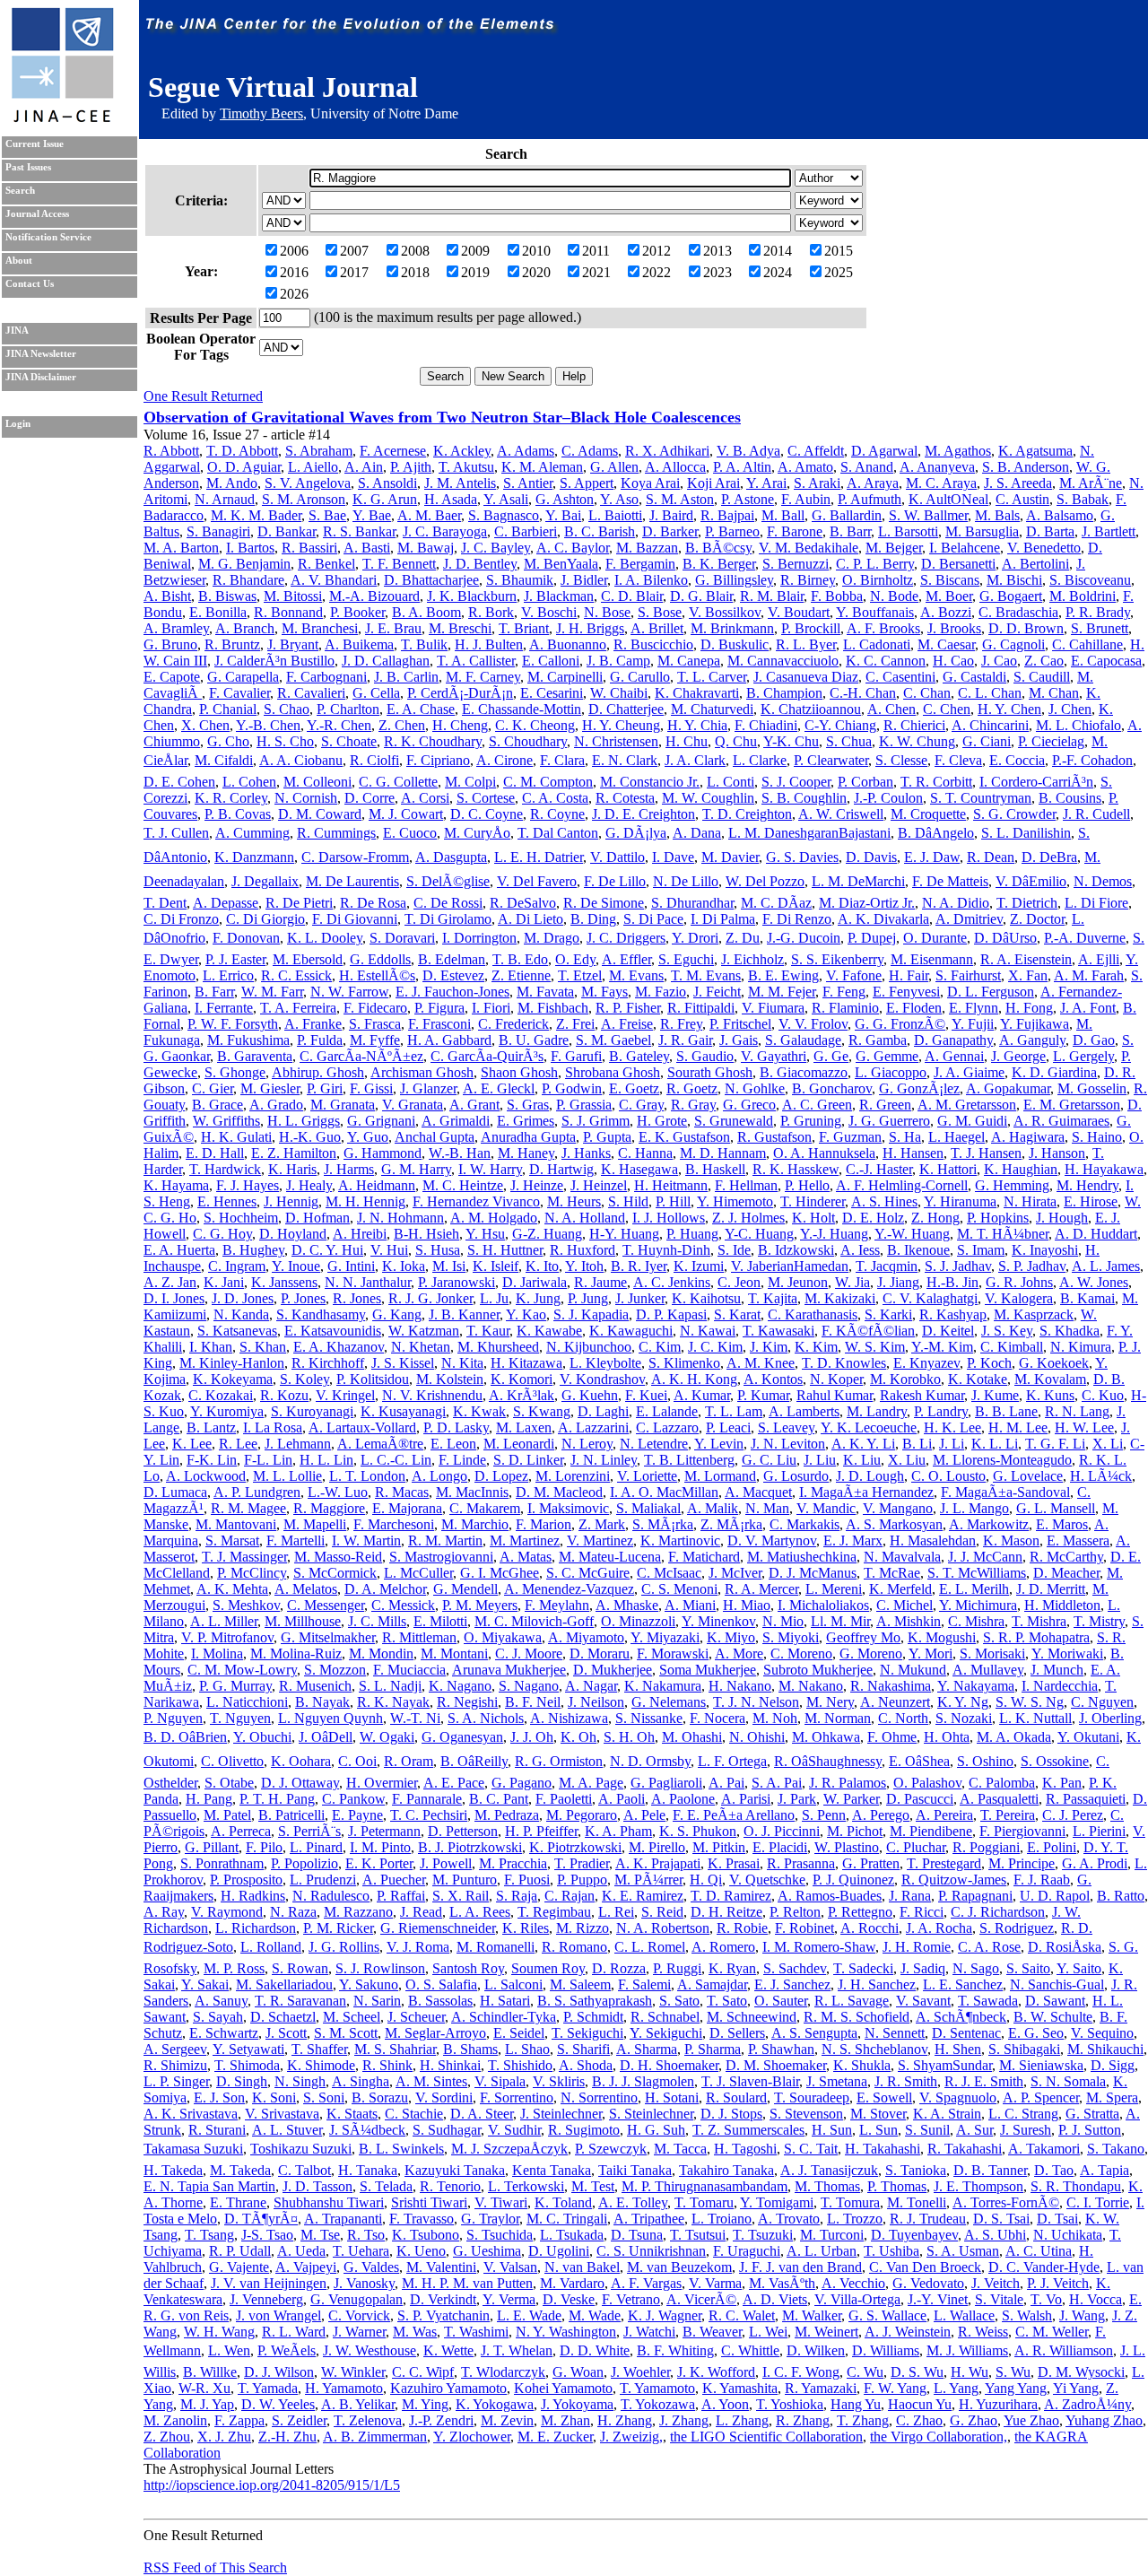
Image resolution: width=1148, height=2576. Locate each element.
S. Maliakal (648, 1508)
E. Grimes (526, 1121)
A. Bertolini (1035, 564)
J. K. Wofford (716, 2372)
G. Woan (578, 2372)
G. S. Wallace (887, 2315)
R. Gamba (878, 1040)
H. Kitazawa (526, 1363)
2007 (354, 251)
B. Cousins (1070, 798)
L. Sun (878, 2130)
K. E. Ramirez (643, 1896)
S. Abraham (319, 451)
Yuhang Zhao (1104, 2420)
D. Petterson (463, 1831)
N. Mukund (913, 1670)
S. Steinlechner (651, 2114)
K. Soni (274, 2097)
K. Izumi (699, 1266)
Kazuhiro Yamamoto (448, 2388)
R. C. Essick (296, 975)
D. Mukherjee (613, 1670)
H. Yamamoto (344, 2388)
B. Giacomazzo (804, 1072)
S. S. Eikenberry (837, 959)
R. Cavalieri (311, 693)
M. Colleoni (317, 782)
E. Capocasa (1106, 661)
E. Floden (914, 1008)
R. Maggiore (329, 1508)
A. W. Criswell (841, 814)
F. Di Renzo (797, 919)
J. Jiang (898, 1282)
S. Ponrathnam (222, 1863)
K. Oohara (301, 1761)
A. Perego (881, 1815)
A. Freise (627, 1024)
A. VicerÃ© (701, 2299)
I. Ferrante (224, 1008)
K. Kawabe (549, 1331)
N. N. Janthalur (368, 1282)
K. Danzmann (254, 857)
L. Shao (527, 2049)
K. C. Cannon (886, 661)
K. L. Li (995, 1444)
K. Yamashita (740, 2388)
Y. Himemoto (735, 1201)
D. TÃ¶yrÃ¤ (261, 2219)
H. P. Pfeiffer (541, 1831)
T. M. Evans (706, 975)
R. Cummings (336, 833)
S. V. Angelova (308, 483)
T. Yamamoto (657, 2388)
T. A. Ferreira (298, 1008)
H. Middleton (1062, 1605)
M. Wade (595, 2315)
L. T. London (367, 1476)
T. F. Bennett (399, 564)
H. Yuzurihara (998, 2404)
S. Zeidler (299, 2420)
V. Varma (715, 2283)
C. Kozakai (221, 1395)
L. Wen (229, 2350)
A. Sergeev (175, 2049)
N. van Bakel (582, 2267)
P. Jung (588, 1298)
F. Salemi (644, 1984)
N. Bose (607, 612)
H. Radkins (253, 1896)
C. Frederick (513, 1024)
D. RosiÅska (1065, 1947)
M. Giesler (270, 1088)
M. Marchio (475, 1524)
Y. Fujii (973, 1024)
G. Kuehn (590, 1395)
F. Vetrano (631, 2299)
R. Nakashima (891, 1686)
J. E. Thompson (978, 2186)
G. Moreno (871, 1654)
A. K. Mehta (232, 1589)
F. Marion (544, 1524)
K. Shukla (862, 2065)
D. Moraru (600, 1654)
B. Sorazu (380, 2097)
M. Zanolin (175, 2420)
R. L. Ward (294, 2332)
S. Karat (737, 1314)
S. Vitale (999, 2299)
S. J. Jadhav (958, 1266)
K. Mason (1011, 1540)
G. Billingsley (734, 580)
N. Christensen (616, 741)
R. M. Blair (772, 596)
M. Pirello (657, 1847)
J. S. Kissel (403, 1363)
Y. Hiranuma (960, 1201)
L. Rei (616, 1912)
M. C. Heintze (463, 1185)
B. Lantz (211, 1427)
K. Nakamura (663, 1686)
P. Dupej (872, 938)
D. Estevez (453, 975)
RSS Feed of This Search (215, 2567)
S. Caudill (1042, 677)
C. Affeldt (816, 451)
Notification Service (48, 237)
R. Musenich (315, 1686)
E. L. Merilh (974, 1589)
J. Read (421, 1912)
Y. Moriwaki (1067, 1654)
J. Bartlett (1109, 531)
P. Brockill (811, 628)
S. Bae (327, 515)
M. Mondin (381, 1654)
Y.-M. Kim (942, 1347)
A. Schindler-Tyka (504, 2017)
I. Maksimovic (568, 1508)
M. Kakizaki (840, 1298)
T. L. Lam (734, 1411)
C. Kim (660, 1347)
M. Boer (949, 596)
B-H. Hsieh (426, 1234)
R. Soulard (736, 2097)
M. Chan (1054, 693)
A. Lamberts (804, 1411)
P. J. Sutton (1090, 2130)
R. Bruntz (232, 644)
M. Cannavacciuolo (783, 661)
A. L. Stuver (287, 2130)
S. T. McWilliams (977, 1573)
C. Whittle (750, 2350)
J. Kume (995, 1395)
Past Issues (28, 167)
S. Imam (981, 1250)
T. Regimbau (554, 1912)
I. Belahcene (965, 548)
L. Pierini (1099, 1831)
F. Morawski (673, 1654)
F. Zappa (239, 2420)
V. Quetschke (767, 1880)
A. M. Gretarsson (967, 1105)
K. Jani (224, 1282)
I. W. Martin (366, 1540)
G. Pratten (871, 1863)
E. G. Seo (1036, 2033)
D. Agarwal (884, 451)
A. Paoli (622, 1799)
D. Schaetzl (283, 2017)
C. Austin (1022, 499)
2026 (294, 294)
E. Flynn (974, 1008)
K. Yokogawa (495, 2404)
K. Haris (292, 1169)
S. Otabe (229, 1783)
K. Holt (813, 1218)
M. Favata (545, 992)
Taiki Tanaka (635, 2170)
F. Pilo (264, 1847)
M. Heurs (574, 1201)
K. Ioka (404, 1266)
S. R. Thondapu (1076, 2186)
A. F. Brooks (883, 628)
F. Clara (562, 760)
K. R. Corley (231, 798)
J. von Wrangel (278, 2315)
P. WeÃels (287, 2350)
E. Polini (1052, 1847)
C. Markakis (804, 1524)
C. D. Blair (632, 596)
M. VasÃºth (782, 2283)
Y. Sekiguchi (666, 2033)
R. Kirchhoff (328, 1363)
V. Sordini (444, 2097)
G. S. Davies (802, 857)
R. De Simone (604, 903)
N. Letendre (654, 1444)
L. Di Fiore (1096, 903)
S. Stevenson (806, 2114)
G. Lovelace (1028, 1476)
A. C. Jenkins (672, 1282)
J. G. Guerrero (889, 1121)
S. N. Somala (1068, 2081)
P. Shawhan (781, 2049)
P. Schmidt (593, 2017)
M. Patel (227, 1815)
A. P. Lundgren (257, 1492)
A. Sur (974, 2130)
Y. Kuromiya (227, 1411)
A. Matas (526, 1557)
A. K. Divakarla (883, 919)
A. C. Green (817, 1105)
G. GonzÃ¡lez (919, 1088)
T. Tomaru (704, 2202)
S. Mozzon (335, 1670)
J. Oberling (1110, 1718)
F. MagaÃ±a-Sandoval (1005, 1492)
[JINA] (62, 119)
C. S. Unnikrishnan (651, 2251)
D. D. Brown (1026, 628)
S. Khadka (1070, 1331)
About (19, 261)
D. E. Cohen (179, 782)
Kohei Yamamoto (563, 2388)
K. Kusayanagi (403, 1411)
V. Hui (389, 1250)
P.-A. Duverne (1085, 938)
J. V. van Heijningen (269, 2283)
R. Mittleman (419, 1637)
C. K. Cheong (535, 725)
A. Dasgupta (451, 857)
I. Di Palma (723, 919)
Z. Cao (1044, 661)
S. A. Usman (963, 2251)
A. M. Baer (429, 515)
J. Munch (1057, 1670)
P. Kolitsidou (373, 1379)
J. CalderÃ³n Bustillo (274, 661)
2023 (717, 272)
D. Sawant (1055, 2001)
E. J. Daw (932, 857)
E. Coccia (1017, 760)
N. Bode (894, 596)
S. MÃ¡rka (663, 1524)
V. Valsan (510, 2267)
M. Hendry (1087, 1185)
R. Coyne (557, 814)
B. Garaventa (255, 1056)
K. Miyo (731, 1637)
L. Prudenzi (323, 1880)
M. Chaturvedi (712, 709)
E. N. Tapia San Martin (209, 2186)
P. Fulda (320, 1040)
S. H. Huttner (505, 1250)
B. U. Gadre (534, 1040)
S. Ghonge (235, 1072)
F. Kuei (646, 1395)
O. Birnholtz (878, 580)
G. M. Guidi (972, 1121)
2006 (294, 251)
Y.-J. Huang (834, 1234)
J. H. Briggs (590, 628)
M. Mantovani (236, 1524)
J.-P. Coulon (888, 798)
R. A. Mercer (761, 1589)
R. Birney (808, 580)
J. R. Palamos (848, 1783)
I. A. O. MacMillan (664, 1492)
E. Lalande (667, 1411)
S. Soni (324, 2097)
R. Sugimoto (584, 2130)
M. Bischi (1014, 580)
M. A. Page (591, 1783)
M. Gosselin (1092, 1088)
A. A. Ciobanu (301, 760)
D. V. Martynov (772, 1540)
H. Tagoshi (745, 2149)
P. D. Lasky (456, 1427)
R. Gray (693, 1105)
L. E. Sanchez (963, 1984)
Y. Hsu (485, 1234)
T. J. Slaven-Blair (750, 2081)
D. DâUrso (1005, 938)
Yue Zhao (1031, 2420)
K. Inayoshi (1045, 1250)
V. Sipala (500, 2081)
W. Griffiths (226, 1121)
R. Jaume (600, 1282)
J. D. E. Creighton (644, 814)
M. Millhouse (303, 1621)
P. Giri (325, 1088)
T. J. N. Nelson (756, 1702)
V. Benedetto (1044, 548)
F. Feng (844, 992)
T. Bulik (424, 644)
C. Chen (947, 709)
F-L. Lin (268, 1460)
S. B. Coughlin (804, 798)
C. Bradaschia (1018, 612)
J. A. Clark (695, 760)
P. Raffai (401, 1896)
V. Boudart (799, 612)
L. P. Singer (176, 2081)
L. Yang (956, 2388)
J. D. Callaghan (386, 661)
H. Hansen (913, 1153)
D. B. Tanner (990, 2170)
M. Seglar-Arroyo (435, 2033)
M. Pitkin (719, 1847)
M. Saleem (580, 1984)
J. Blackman (559, 596)
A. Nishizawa (569, 1718)
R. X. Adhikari (667, 451)
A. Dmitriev (969, 919)
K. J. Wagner (665, 2315)
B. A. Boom (426, 612)
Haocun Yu (920, 2404)
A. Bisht (167, 596)
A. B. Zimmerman (375, 2437)
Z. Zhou (167, 2437)
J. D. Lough (870, 1476)
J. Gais (739, 1040)
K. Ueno (421, 2251)
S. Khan (263, 1347)
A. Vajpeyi (306, 2267)
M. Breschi (460, 628)
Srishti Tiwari (429, 2202)
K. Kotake (978, 1379)
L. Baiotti (615, 515)
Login (18, 424)
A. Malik (713, 1508)
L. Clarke (760, 760)
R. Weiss (983, 2332)
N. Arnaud (225, 499)
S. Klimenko (684, 1363)
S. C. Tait (811, 2149)
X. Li (1108, 1444)
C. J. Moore (529, 1654)
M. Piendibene (931, 1831)
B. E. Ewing (783, 975)
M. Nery (830, 1702)
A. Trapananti (343, 2219)
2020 (536, 272)
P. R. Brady (1098, 612)
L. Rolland (271, 1947)
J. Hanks (586, 1153)
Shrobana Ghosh (613, 1072)
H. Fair (909, 975)
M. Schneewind (752, 2017)
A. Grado (276, 1105)
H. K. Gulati (236, 1137)
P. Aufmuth (870, 499)
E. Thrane (238, 2202)
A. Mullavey (988, 1670)
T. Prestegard (944, 1863)
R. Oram (409, 1761)
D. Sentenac (966, 2033)
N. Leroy (587, 1444)
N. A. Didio (956, 903)
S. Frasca (375, 1024)
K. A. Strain (947, 2114)
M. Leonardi (519, 1444)
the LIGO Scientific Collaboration (766, 2437)
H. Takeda (173, 2170)
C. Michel (904, 1605)
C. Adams (590, 451)
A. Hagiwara (1028, 1137)
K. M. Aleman (542, 467)
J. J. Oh (532, 1737)
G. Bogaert (1011, 596)
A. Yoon (725, 2404)
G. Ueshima (487, 2251)
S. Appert (587, 483)
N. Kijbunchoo (589, 1347)
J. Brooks (954, 628)
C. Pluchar (916, 1847)
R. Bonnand (288, 612)
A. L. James (1106, 1266)
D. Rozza (619, 1968)
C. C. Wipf (423, 2372)
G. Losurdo (796, 1476)
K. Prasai (734, 1863)
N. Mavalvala (902, 1557)
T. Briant (524, 628)
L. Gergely (1083, 1056)
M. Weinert (826, 2332)
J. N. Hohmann (400, 1218)
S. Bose (660, 612)
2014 (778, 251)
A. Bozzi (946, 612)
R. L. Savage (852, 2001)
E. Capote (172, 677)
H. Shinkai (450, 2065)
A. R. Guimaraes (1061, 1121)
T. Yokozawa (658, 2404)
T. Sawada (988, 2001)
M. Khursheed (498, 1347)
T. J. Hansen (986, 1153)
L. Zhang (742, 2420)
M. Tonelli (917, 2202)
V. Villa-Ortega (857, 2299)
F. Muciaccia (409, 1670)
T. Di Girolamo (448, 919)
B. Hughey (253, 1250)
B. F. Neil (533, 1702)
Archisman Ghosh (422, 1072)
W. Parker (851, 1799)
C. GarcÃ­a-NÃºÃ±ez (361, 1056)
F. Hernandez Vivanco (476, 1201)
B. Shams (470, 2049)
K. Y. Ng (963, 1702)
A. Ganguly (1032, 1040)
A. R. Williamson (1064, 2350)
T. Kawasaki (778, 1331)
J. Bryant (293, 644)
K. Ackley (462, 451)
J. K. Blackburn (472, 596)
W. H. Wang (219, 2332)
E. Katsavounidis (333, 1331)
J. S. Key (1007, 1331)
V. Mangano (898, 1508)
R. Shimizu (175, 2065)
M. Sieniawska (1041, 2065)
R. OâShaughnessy (828, 1761)
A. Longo (439, 1476)
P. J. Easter (235, 959)
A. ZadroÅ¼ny (1087, 2404)
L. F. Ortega (732, 1761)
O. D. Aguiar (244, 467)
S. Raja (517, 1896)
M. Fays (604, 992)
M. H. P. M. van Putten (467, 2283)
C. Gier (213, 1088)
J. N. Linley (604, 1460)
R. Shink (387, 2065)
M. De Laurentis (352, 881)
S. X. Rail (461, 1896)
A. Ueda (301, 2251)
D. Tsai (1057, 2219)
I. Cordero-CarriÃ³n (1036, 782)
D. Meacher (1066, 1573)
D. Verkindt (443, 2299)
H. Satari (505, 2001)
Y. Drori (695, 938)
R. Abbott (171, 451)
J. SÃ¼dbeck (367, 2130)
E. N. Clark (625, 760)
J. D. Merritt (1051, 1589)
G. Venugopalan (357, 2299)
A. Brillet (657, 628)
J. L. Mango (974, 1508)
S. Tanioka (916, 2170)
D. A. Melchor (385, 1589)
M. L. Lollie (287, 1476)
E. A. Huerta (179, 1250)
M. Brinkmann (732, 628)
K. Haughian (1021, 1169)
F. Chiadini (766, 725)
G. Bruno (170, 644)
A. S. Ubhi (995, 2235)
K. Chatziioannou (811, 709)
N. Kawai (708, 1331)
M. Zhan (565, 2420)
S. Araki (817, 483)
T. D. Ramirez (731, 1896)
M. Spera (1112, 2097)
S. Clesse (901, 760)
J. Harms (349, 1169)
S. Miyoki (791, 1637)
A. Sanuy (221, 2001)
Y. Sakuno (369, 1984)
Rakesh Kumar (922, 1395)
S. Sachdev (795, 1968)
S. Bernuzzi (796, 564)
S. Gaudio (705, 1056)
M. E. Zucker (555, 2437)
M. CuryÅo (477, 833)
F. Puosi (527, 1880)
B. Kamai (1087, 1298)
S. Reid (662, 1912)
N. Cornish (306, 798)
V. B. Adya (748, 451)
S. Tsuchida (500, 2235)
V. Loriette (647, 1476)
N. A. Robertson (663, 1928)
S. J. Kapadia (591, 1314)
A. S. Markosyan (894, 1524)
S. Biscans (950, 580)
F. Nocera (717, 1718)
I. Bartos (250, 548)
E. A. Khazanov (339, 1347)
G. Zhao (974, 2420)
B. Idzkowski (796, 1250)
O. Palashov (927, 1783)
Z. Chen (402, 725)
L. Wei (768, 2332)
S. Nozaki (964, 1718)
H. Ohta (947, 1737)
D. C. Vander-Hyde (1044, 2267)
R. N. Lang (1077, 1411)
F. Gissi (371, 1088)
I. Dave (673, 857)
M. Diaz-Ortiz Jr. (867, 903)
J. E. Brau (393, 628)
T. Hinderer (813, 1201)
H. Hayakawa (1104, 1169)
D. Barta (1050, 531)
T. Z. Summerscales (748, 2130)
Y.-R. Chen (339, 725)
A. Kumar (702, 1395)
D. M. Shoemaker (776, 2065)
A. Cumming (252, 833)
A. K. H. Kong (694, 1379)
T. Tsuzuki (763, 2235)
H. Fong (1029, 1008)
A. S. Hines (884, 1201)
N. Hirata (1030, 1201)
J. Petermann (384, 1831)
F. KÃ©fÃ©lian (868, 1331)
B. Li (917, 1444)
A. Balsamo (1060, 515)
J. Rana (910, 1896)
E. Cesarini (552, 693)
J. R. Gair (685, 1040)
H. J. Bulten (489, 644)
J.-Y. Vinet (938, 2299)
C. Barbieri (526, 531)
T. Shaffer (319, 2049)
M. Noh (775, 1718)
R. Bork (491, 612)
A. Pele (644, 1815)
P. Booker (357, 612)
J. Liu (820, 1460)
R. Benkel (326, 564)
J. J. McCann (985, 1557)
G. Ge (831, 1056)
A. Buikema (359, 644)
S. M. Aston (680, 499)
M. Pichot (855, 1831)
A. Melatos (306, 1589)
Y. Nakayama (976, 1686)
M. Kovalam (1050, 1379)
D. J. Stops (731, 2114)
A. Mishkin (909, 1621)
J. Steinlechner (561, 2114)
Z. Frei (575, 1024)
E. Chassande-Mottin (522, 709)
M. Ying (425, 2404)
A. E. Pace (454, 1783)
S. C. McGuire (588, 1573)
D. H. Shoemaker (669, 2065)
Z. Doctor (1037, 919)
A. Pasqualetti (999, 1799)
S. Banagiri (218, 531)
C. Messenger (326, 1605)
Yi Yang (1076, 2388)
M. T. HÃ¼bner (1003, 1234)
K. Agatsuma (1035, 451)
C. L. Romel (650, 1947)
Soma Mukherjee (708, 1670)
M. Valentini (441, 2267)
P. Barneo (732, 531)
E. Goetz (634, 1088)
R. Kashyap (953, 1314)
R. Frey (681, 1024)
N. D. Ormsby (650, 1761)
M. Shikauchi (1105, 2049)
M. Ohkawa (826, 1737)
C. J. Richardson (998, 1912)
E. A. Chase (421, 709)
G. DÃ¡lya (636, 833)
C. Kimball (1012, 1347)
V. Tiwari (501, 2202)
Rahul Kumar (835, 1395)
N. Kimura (1081, 1347)
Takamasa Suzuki (193, 2149)
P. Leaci (728, 1427)
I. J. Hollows (669, 1218)
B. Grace (217, 1105)
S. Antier (528, 483)
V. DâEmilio (1031, 881)
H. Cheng (460, 725)
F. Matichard (704, 1557)
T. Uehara (361, 2251)
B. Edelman (452, 959)
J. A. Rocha (939, 1928)
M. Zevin (507, 2420)
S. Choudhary (528, 741)
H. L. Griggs (304, 1121)
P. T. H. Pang (277, 1799)
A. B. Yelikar (358, 2404)
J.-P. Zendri (441, 2420)
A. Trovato (789, 2219)
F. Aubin (806, 499)
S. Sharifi (583, 2049)
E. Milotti (440, 1621)
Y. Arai (766, 483)
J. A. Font (1088, 1008)
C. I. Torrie (1098, 2202)
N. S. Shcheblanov (874, 2049)
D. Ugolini (559, 2251)
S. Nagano (529, 1686)
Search (20, 191)
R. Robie (742, 1928)
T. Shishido (520, 2065)
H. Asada (451, 499)
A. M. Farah (1089, 975)
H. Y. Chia (697, 725)
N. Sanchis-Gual (1057, 1984)
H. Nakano (740, 1686)
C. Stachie (414, 2114)
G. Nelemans (669, 1702)
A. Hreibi (360, 1234)
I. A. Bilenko (651, 580)
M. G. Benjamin (244, 564)
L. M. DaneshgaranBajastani (809, 833)
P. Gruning (811, 1121)
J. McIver (735, 1573)
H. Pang (209, 1799)
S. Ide (734, 1250)
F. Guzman (850, 1137)
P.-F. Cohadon (1092, 760)
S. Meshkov (246, 1605)
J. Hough (1062, 1218)
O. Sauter (781, 2001)
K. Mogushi (942, 1637)
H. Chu (687, 741)
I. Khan (211, 1347)
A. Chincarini (990, 725)
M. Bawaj (426, 548)
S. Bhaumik (520, 580)
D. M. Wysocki (1081, 2372)
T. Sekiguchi (587, 2033)
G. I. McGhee (500, 1573)
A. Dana (697, 833)
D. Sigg (1113, 2065)
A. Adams (526, 451)
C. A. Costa (555, 798)
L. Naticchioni (247, 1702)
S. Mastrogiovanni (441, 1557)
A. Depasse (226, 903)
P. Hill (673, 1201)
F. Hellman (746, 1185)
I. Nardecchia (1060, 1686)
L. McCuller (418, 1573)
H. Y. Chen (1009, 709)
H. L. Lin (326, 1460)
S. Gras (528, 1105)
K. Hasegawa (639, 1169)
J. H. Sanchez (877, 1984)
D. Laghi (603, 1411)
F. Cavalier (239, 693)
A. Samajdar (712, 1984)
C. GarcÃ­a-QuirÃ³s (487, 1056)
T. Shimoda (247, 2065)
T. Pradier (582, 1863)
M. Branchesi (320, 628)
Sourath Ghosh (710, 1072)
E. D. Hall (215, 1153)
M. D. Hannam (723, 1153)
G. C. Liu (769, 1460)
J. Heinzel (599, 1185)
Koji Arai (713, 483)
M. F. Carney (483, 677)
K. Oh (578, 1737)
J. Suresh (1026, 2130)
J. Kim (769, 1347)
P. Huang (692, 1234)
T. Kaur (488, 1331)
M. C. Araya (941, 483)
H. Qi (706, 1880)
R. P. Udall (240, 2251)
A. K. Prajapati (658, 1863)
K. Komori (522, 1379)
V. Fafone (854, 975)
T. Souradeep (812, 2097)
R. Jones (357, 1298)
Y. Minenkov (718, 1621)
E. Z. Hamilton (294, 1153)
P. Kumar (763, 1395)
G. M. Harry (416, 1169)
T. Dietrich (1027, 903)
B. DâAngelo (936, 833)
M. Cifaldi (224, 760)
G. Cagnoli (1013, 644)
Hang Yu (856, 2404)
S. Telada (386, 2186)
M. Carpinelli (565, 677)
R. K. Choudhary (433, 741)
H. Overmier (382, 1783)
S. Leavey (786, 1427)
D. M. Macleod (559, 1492)
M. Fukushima (248, 1040)
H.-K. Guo (310, 1137)
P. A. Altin (742, 467)
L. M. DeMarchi (858, 881)
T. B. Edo (520, 959)
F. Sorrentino (517, 2097)
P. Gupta (607, 1137)
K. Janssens (284, 1282)
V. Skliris (559, 2081)
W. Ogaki (387, 1737)
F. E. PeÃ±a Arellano (734, 1815)
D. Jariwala (535, 1282)
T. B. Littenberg (689, 1460)
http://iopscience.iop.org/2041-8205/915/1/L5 (272, 2485)
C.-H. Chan (863, 693)
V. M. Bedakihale (809, 548)
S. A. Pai (777, 1783)
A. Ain (364, 467)
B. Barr (850, 531)
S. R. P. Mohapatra (1036, 1637)
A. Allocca (675, 467)
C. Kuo (1103, 1395)
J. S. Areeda (1018, 483)
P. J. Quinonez (853, 1880)
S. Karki (888, 1314)
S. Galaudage (803, 1040)
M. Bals (997, 515)
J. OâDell (326, 1737)
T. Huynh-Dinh (666, 1250)
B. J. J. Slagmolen (643, 2081)
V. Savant (923, 2001)
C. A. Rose (989, 1947)
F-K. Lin (212, 1460)
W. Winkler (353, 2372)
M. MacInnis (472, 1492)
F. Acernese (393, 451)
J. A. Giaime (969, 1072)
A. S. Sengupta (814, 2033)
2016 (294, 272)
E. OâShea (919, 1761)
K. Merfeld (900, 1589)
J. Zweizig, (631, 2437)
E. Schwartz (224, 2033)
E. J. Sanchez (792, 1984)
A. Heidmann (377, 1185)
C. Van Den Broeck (925, 2267)
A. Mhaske (627, 1605)
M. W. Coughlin (708, 798)
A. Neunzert (895, 1702)
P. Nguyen (173, 1718)
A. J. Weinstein (908, 2332)
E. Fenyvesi (906, 992)
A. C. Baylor (573, 548)
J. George (1018, 1056)
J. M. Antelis (460, 483)
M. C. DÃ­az (776, 903)
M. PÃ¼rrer (648, 1880)
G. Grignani (381, 1121)
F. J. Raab (1042, 1880)
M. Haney (526, 1153)
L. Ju (494, 1298)
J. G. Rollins (344, 1947)
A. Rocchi (870, 1928)
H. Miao (747, 1605)
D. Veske (569, 2299)
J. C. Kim (715, 1347)
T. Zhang (863, 2420)
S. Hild (628, 1201)
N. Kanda (241, 1314)
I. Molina (217, 1654)
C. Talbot (304, 2170)
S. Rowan (300, 1968)
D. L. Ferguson (991, 992)
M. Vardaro (572, 2283)
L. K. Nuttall (1035, 1718)
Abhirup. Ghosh (318, 1072)
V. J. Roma (418, 1947)
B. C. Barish (600, 531)
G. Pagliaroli (666, 1783)
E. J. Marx (853, 1540)
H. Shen (958, 2049)
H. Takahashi (883, 2149)
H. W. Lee (1084, 1427)
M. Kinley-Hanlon (232, 1363)
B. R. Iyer (639, 1266)
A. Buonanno (568, 644)
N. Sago (976, 1968)
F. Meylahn (557, 1605)
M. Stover (878, 2114)
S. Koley (304, 1379)
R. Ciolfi (374, 760)
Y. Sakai (205, 1984)
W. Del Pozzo (765, 881)
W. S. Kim (875, 1347)
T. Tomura (850, 2202)
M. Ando (232, 483)
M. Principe (1022, 1863)
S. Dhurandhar (692, 903)
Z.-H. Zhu (287, 2437)
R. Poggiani (986, 1847)
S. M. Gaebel (613, 1040)
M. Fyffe (375, 1040)
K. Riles (526, 1928)
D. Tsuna (637, 2235)
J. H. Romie (917, 1947)
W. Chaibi (619, 693)
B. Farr (214, 992)
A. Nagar (591, 1686)
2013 (717, 251)
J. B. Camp (618, 661)
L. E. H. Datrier (539, 857)
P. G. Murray (235, 1686)
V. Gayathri (774, 1056)
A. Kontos (773, 1379)
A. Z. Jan (170, 1282)
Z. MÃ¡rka (731, 1524)
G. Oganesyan (462, 1737)
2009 (475, 251)
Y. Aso (619, 499)
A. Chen (891, 709)
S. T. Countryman (981, 798)
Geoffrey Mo (863, 1637)
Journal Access (37, 214)
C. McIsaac (669, 1573)
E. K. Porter (379, 1863)
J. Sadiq (923, 1968)
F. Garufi (576, 1056)
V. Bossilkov (725, 612)
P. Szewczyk (611, 2149)
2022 (657, 272)
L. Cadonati (877, 644)
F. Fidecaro (375, 1008)
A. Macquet (758, 1492)
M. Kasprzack (1034, 1314)
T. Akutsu (466, 467)
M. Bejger (894, 548)
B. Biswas (227, 596)
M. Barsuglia (982, 531)
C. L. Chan (990, 693)
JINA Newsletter (41, 354)
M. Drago (552, 938)
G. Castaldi (974, 677)
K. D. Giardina (1054, 1072)
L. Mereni (834, 1589)
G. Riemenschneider (438, 1928)
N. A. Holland (585, 1218)
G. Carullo (640, 677)
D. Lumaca (175, 1492)
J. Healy (309, 1185)
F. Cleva (958, 760)
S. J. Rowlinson (380, 1968)
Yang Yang (1016, 2388)
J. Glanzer (428, 1088)
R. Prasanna (801, 1863)
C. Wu (865, 2372)
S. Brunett (1100, 628)
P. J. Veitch (1058, 2283)
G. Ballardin (847, 515)
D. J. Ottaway (300, 1783)
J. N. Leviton (788, 1444)
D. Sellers (737, 2033)
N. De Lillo (686, 881)
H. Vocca (1096, 2299)
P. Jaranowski (457, 1282)
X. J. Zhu (224, 2437)
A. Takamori (1044, 2149)
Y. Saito (1079, 1968)
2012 (657, 251)
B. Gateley (639, 1056)
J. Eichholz (752, 959)
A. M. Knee (761, 1363)
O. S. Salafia (441, 1984)
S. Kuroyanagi (312, 1411)
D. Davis (871, 857)
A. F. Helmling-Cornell (902, 1185)
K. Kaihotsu (706, 1298)
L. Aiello (313, 467)
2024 (778, 272)
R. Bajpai (727, 515)
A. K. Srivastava (191, 2114)
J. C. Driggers (626, 938)
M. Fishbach (553, 1008)
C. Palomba (1002, 1783)
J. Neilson (596, 1702)
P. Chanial (228, 709)
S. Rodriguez (1017, 1928)
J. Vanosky (364, 2283)
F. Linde (462, 1460)
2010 (536, 251)
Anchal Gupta (435, 1137)
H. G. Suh (656, 2130)
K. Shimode (321, 2065)
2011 (596, 251)
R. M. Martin (445, 1540)
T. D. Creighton (747, 814)
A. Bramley (176, 628)
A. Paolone (683, 1799)
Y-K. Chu (791, 741)
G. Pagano (522, 1783)
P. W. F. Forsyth (233, 1024)
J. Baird (671, 515)
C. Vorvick (359, 2315)
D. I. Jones (174, 1298)
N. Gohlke (755, 1088)
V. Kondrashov (602, 1379)
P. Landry (941, 1411)
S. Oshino (985, 1761)
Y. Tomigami (777, 2202)
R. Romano (574, 1947)
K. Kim (816, 1347)
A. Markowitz (989, 1524)
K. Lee (192, 1444)
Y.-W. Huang (912, 1234)
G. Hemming (1012, 1185)
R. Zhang (803, 2420)
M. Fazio (661, 992)
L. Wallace (964, 2315)
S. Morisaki (992, 1654)
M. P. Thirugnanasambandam (704, 2186)
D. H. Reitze (726, 1912)
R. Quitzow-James (954, 1880)
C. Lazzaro (667, 1427)
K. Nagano (460, 1686)
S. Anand (867, 467)
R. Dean (991, 857)
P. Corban (865, 782)
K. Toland (563, 2202)
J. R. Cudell (1096, 814)
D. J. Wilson (279, 2372)
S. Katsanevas (237, 1331)
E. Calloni (551, 661)
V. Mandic (826, 1508)
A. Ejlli (1099, 959)
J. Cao (999, 661)
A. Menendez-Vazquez (569, 1589)
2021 (596, 272)
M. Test (593, 2186)
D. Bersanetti (958, 564)
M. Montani (454, 1654)
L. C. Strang (1023, 2114)
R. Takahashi (965, 2149)
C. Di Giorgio (265, 919)
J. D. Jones (243, 1298)
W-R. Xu (204, 2388)
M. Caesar (946, 644)
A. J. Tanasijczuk (829, 2170)
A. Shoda (586, 2065)
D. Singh (242, 2081)
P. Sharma (713, 2049)
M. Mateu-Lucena (610, 1557)
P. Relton (795, 1912)
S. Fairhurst (968, 975)
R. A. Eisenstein (1026, 959)
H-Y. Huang (624, 1234)
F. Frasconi (439, 1024)
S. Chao (287, 709)
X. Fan (1028, 975)
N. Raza (293, 1912)
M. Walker (812, 2315)
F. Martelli (296, 1540)
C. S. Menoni (679, 1589)
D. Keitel (948, 1331)
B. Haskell (715, 1169)
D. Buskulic (735, 644)
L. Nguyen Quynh (330, 1718)
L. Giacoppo (891, 1072)
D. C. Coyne (487, 814)
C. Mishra (976, 1621)
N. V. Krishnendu (432, 1395)
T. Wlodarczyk (503, 2372)
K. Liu (862, 1460)
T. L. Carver (712, 677)
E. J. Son (219, 2097)
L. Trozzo (855, 2219)
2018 (415, 272)
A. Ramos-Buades (830, 1896)
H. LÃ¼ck (1101, 1476)
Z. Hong (935, 1218)
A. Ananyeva (937, 467)
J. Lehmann (298, 1444)
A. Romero (723, 1947)
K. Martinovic (680, 1540)
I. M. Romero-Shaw (819, 1947)
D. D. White (595, 2350)
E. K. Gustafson (684, 1137)
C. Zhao (919, 2420)
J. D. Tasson (317, 2186)
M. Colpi (470, 782)
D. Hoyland (293, 1234)
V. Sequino (1102, 2033)
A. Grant (474, 1105)
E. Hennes (227, 1201)
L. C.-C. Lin (396, 1460)
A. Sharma (647, 2049)
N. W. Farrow (349, 992)
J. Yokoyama (577, 2404)
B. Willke (210, 2372)
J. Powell (446, 1863)
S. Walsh (1027, 2315)
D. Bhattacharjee (431, 580)
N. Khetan (421, 1347)
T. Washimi (476, 2332)
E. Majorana (407, 1508)
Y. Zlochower (472, 2437)
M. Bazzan (647, 548)
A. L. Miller (224, 1621)
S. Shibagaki (1024, 2049)
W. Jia (852, 1282)
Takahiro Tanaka (726, 2170)
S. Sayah (218, 2017)
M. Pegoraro (582, 1815)
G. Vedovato (928, 2283)
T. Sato (727, 2001)
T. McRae (892, 1573)
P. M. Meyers (480, 1605)
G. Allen (614, 467)
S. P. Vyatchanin (444, 2315)
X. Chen (205, 725)
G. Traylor (490, 2219)
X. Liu (907, 1460)
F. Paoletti (564, 1799)
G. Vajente (239, 2267)
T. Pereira (1008, 1815)
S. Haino (1097, 1137)
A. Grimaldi (456, 1121)
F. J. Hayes (248, 1185)
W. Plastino (847, 1847)
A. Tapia (1105, 2170)
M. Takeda (240, 2170)
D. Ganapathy (953, 1040)
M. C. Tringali (567, 2219)
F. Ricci (922, 1912)
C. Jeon (739, 1282)
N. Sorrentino (599, 2097)
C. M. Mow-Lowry (242, 1670)
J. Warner (359, 2332)
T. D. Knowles (844, 1363)
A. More (739, 1654)
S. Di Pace (653, 919)
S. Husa (438, 1250)
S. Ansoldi (387, 483)
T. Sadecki (863, 1968)
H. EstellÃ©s (377, 975)
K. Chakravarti (697, 693)
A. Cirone (504, 760)
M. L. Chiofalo (1078, 725)
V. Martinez (600, 1540)
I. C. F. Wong (801, 2372)
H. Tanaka (368, 2170)
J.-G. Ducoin (804, 938)
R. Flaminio (845, 1008)
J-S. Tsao (267, 2235)
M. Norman (838, 1718)
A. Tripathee (649, 2219)
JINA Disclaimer (41, 377)
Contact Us (30, 284)
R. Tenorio (450, 2186)
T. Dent (165, 903)
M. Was (415, 2332)
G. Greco (749, 1105)
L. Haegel (957, 1137)
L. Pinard (316, 1847)
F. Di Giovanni (355, 919)
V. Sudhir (514, 2130)
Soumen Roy (548, 1968)
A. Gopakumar (1008, 1088)
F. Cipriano (438, 760)
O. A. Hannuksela (824, 1153)
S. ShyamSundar (945, 2065)
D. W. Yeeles (278, 2404)
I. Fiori (491, 1008)
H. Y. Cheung (621, 725)
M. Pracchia (513, 1863)
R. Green (885, 1105)
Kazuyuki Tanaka (455, 2170)
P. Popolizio (304, 1863)
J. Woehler (640, 2372)
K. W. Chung (917, 741)
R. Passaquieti (1086, 1799)
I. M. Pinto (380, 1847)
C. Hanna (645, 1153)
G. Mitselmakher (328, 1637)
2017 (354, 272)
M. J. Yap (207, 2404)
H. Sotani (672, 2097)
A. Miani (690, 1605)
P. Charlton (348, 709)
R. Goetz (692, 1088)
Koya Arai (650, 483)
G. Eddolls (380, 959)
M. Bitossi (293, 596)
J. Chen (1070, 709)
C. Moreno (801, 1654)
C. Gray (641, 1105)
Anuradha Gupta (528, 1137)
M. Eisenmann (932, 959)
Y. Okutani (1088, 1737)
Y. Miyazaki (665, 1637)
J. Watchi (649, 2332)
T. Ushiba (891, 2251)
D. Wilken (816, 2350)
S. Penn (824, 1815)
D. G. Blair (701, 596)
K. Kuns (1050, 1395)
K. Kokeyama (233, 1379)
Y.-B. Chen (268, 725)
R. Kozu (284, 1395)
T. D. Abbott (242, 451)
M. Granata (343, 1105)
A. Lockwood (206, 1476)
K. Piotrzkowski (575, 1847)
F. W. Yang (895, 2388)
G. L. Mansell (1056, 1508)
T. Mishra (1039, 1621)
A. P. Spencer (1041, 2097)
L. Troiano (722, 2219)
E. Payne (357, 1815)
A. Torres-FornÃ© (1006, 2202)
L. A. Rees (480, 1912)
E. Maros (1062, 1524)
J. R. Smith (906, 2081)
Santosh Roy (468, 1968)
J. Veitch (996, 2283)
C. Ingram (237, 1266)
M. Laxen (524, 1427)
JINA (17, 331)
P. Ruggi (677, 1968)
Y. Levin (719, 1444)
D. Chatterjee (626, 709)
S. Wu (1013, 2372)
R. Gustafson (774, 1137)
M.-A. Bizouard (374, 596)
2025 (839, 272)
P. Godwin (572, 1088)
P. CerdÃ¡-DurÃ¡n (460, 693)
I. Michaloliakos (823, 1605)
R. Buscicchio (653, 644)
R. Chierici (914, 725)
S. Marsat (232, 1540)
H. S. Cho (285, 741)
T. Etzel (580, 975)
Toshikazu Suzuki (301, 2149)
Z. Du (743, 938)
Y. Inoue (296, 1266)
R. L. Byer (806, 644)
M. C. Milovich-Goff (534, 1621)
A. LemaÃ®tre (380, 1444)
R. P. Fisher (628, 1008)
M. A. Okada (1014, 1737)
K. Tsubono (426, 2235)
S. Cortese (486, 798)
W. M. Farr (272, 992)
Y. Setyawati (248, 2049)
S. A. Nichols (486, 1718)
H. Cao (953, 661)
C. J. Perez (1073, 1815)
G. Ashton (565, 499)
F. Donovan (246, 938)
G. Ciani (987, 741)
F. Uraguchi (747, 2251)
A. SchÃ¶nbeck (961, 2017)
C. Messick (403, 1605)
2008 (415, 251)
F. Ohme (892, 1737)
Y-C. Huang (759, 1234)
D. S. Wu (917, 2372)
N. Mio (783, 1621)
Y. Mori (931, 1654)
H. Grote (662, 1121)
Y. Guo (368, 1137)
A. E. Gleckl (499, 1088)
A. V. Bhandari (334, 580)
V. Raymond (227, 1912)
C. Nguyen (1102, 1702)
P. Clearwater (831, 760)
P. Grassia (584, 1105)
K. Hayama (176, 1185)
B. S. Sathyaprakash (595, 2001)
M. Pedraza (507, 1815)
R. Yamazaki (821, 2388)
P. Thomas (897, 2186)
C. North (903, 1718)
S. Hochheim (241, 1218)
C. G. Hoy (222, 1234)
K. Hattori (948, 1169)
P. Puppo (582, 1880)
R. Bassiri (309, 548)
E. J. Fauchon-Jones (452, 992)
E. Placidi (780, 1847)
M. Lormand (720, 1476)
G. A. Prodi (1095, 1863)
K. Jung (538, 1298)
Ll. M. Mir (840, 1621)
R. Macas (402, 1492)
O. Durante (935, 938)
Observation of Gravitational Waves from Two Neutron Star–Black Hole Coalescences (442, 417)
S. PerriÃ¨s (309, 1831)
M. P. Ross (234, 1968)
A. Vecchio (853, 2283)
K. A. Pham (618, 1831)
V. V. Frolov (813, 1024)
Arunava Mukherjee (509, 1670)
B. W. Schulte (1053, 2017)
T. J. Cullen (176, 833)
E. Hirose (1091, 1201)
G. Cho (228, 741)
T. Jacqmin (887, 1266)
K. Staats (352, 2114)
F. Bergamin (640, 564)
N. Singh (300, 2081)
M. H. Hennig (365, 1201)
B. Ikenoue (918, 1250)
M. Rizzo (583, 1928)
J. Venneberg (266, 2299)
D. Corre (370, 798)
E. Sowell (884, 2097)
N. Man (767, 1508)
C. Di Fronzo (181, 919)
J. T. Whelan (517, 2350)
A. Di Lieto (531, 919)
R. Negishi (467, 1702)
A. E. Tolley (633, 2202)
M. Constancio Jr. (650, 782)
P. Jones (303, 1298)
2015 (839, 251)
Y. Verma (509, 2299)
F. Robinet (804, 1928)
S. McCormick (335, 1573)
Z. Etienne (521, 975)
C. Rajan (570, 1896)
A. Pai (726, 1783)
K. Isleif (496, 1266)
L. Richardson (256, 1928)
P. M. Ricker (338, 1928)
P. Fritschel (740, 1024)
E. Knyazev (926, 1363)
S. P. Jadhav (1032, 1266)
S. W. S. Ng (1030, 1702)
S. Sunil (927, 2130)
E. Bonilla (218, 612)
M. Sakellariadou (284, 1984)
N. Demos (1103, 881)
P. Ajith (411, 467)
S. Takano (1116, 2149)
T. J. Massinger (244, 1557)
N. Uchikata (1068, 2235)
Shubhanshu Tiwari (329, 2202)
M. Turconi (832, 2235)
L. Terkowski (526, 2186)
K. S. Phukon (698, 1831)
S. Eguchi (686, 959)
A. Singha (361, 2081)
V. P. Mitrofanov (227, 1637)
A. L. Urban (822, 2251)
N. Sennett (895, 2033)
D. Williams (886, 2350)
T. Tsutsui (698, 2235)
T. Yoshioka (790, 2404)
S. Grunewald (734, 1121)
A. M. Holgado (494, 1218)
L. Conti (731, 782)
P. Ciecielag (1051, 741)
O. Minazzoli (638, 1621)
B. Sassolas (440, 2001)
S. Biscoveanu (1090, 580)
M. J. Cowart (406, 814)
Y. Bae (372, 515)
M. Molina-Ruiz (296, 1654)
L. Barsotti (908, 531)
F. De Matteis (950, 881)
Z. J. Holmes (748, 1218)
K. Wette (448, 2350)
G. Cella (376, 693)
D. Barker (670, 531)
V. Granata (413, 1105)
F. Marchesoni (394, 1524)
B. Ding (593, 919)
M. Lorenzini (573, 1476)
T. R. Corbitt (936, 782)
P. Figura (439, 1008)
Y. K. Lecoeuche (869, 1427)
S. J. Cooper (796, 782)
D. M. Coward (320, 814)
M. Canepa (689, 661)
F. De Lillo (615, 881)
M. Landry (877, 1411)
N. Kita (462, 1363)
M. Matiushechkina (802, 1557)
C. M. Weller (1052, 2332)
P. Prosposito (246, 1880)
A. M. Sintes (431, 2081)
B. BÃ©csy (718, 548)
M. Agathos (958, 451)
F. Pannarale (427, 1799)
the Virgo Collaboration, (939, 2437)
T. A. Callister (476, 661)
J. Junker (640, 1298)
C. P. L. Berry (875, 564)
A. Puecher (394, 1880)
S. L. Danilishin (1026, 833)
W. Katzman (424, 1331)
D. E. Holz (873, 1218)
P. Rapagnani (975, 1896)
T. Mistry (1099, 1621)
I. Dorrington (479, 938)
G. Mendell (465, 1589)
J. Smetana (837, 2081)
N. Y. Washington (566, 2332)
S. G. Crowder (1014, 814)
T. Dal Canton (558, 833)
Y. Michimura (978, 1605)
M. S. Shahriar (395, 2049)
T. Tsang (209, 2235)
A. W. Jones (1094, 1282)
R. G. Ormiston (559, 1761)
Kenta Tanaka (552, 2170)
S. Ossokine (1055, 1761)
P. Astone (748, 499)
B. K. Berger (719, 564)
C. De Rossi (448, 903)
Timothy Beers (261, 113)
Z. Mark (602, 1524)
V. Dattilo (617, 857)
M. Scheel (352, 2017)
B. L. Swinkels (401, 2149)
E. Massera (1078, 1540)
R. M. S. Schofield (857, 2017)
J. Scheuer (416, 2017)
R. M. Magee (248, 1508)
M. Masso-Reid (338, 1557)
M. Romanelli (496, 1947)
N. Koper (836, 1379)
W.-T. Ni (415, 1718)
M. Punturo (465, 1880)
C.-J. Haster (879, 1169)
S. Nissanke (649, 1718)
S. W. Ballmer (928, 515)
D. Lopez (501, 1476)
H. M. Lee (1018, 1427)
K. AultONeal (948, 499)
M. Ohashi (692, 1737)
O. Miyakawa (503, 1637)
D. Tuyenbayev (914, 2235)
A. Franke (313, 1024)
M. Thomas (827, 2186)
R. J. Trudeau (928, 2219)
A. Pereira (944, 1815)
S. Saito (1028, 1968)
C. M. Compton (548, 782)
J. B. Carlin (406, 677)
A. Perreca (241, 1831)
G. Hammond (383, 1153)
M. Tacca (680, 2149)
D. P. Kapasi (671, 1314)
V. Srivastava (282, 2114)
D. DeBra (1049, 857)
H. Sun (832, 2130)
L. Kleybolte (605, 1363)
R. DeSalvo (523, 903)
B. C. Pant (499, 1799)
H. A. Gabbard (449, 1040)
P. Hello (807, 1185)
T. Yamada (268, 2388)
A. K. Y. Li (863, 1444)
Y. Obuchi (262, 1737)
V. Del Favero (537, 881)
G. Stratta (1092, 2114)
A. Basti (367, 548)
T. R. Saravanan (300, 2001)
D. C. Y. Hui (327, 1250)
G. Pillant (212, 1847)
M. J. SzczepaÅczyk (509, 2149)
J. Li (952, 1444)
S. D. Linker (528, 1460)
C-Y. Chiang (840, 725)
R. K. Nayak (393, 1702)
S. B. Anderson (1026, 467)
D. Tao (1054, 2170)
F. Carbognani (326, 677)
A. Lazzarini (593, 1427)
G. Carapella (243, 677)
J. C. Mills (377, 1621)
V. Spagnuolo (958, 2097)
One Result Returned (203, 396)
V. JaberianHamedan (790, 1266)
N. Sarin (377, 2001)
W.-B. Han (460, 1153)
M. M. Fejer (782, 992)
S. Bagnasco (504, 515)
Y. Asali (506, 499)
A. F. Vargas (646, 2283)
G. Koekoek (1054, 1363)
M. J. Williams (967, 2350)
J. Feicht (717, 992)
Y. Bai (563, 515)
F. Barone (795, 531)
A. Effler (626, 959)
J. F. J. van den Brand (800, 2267)
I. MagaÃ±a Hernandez (866, 1492)
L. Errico (228, 975)
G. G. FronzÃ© (900, 1024)
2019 (475, 272)
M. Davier (730, 857)
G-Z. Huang (547, 1234)
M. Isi (449, 1266)
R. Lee (238, 1444)
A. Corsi (425, 798)
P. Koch (989, 1363)
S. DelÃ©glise (448, 881)
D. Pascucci (920, 1799)
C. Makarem (485, 1508)
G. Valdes (371, 2267)
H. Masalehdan (933, 1540)
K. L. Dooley (325, 938)
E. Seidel (519, 2033)
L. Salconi (513, 1984)
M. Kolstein (450, 1379)
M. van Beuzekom (679, 2267)
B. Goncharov (832, 1088)
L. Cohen (249, 782)
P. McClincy (252, 1573)
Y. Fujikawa (1035, 1024)
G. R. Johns (1019, 1282)
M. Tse (320, 2235)
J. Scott (286, 2033)
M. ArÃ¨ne (1091, 483)
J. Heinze (537, 1185)
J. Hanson (1057, 1153)
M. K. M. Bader (256, 515)
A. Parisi (746, 1799)
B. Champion (784, 693)
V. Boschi (549, 612)
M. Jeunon (798, 1282)
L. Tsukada (572, 2235)
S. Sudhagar (447, 2130)
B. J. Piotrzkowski (470, 1847)
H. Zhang (625, 2420)
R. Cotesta (625, 798)
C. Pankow (353, 1799)
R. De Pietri (299, 903)
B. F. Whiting (675, 2350)
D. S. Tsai (1001, 2219)
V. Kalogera (1019, 1298)
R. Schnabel (665, 2017)
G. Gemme (887, 1056)
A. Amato (805, 467)
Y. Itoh (584, 1266)
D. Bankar (287, 531)
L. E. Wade (529, 2315)
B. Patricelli (291, 1815)
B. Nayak (322, 1702)
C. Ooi (357, 1761)
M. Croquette (928, 814)
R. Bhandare (248, 580)
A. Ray (164, 1912)
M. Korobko (905, 1379)
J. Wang (1082, 2315)
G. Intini (351, 1266)
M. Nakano (811, 1686)
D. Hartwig (561, 1169)
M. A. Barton (181, 548)
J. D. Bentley (480, 564)
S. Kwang (542, 1411)
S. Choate (349, 741)
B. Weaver (712, 2332)
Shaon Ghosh (519, 1072)
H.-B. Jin (952, 1282)
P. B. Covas (238, 814)
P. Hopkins (998, 1218)
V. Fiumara (773, 1008)
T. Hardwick (225, 1169)
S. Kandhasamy (321, 1314)
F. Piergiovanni (1022, 1831)
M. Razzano (358, 1912)
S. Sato (679, 2001)
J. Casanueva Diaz (806, 677)
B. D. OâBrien (185, 1737)
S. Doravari (402, 938)
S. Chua (849, 741)
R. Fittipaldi (701, 1008)
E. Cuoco (410, 833)
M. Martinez (525, 1540)
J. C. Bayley (496, 548)
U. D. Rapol (1055, 1896)
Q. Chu (736, 741)
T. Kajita (773, 1298)
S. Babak (1083, 499)
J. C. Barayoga (445, 531)
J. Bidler (584, 580)
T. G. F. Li (1055, 1444)
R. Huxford (583, 1250)
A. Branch (245, 628)
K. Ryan (732, 1968)
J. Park (797, 1799)
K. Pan (1062, 1783)
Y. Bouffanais (875, 612)
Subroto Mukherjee (818, 1670)
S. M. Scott (346, 2033)
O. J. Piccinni (782, 1831)
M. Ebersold (308, 959)
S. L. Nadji (390, 1686)
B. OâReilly (474, 1761)
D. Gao (1094, 1040)
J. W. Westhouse (370, 2350)
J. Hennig (291, 1201)
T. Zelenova (368, 2420)
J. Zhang (684, 2420)
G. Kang (397, 1314)
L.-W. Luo (338, 1492)
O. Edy (575, 959)
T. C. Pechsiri (429, 1815)
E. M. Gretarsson (1072, 1105)
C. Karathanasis (813, 1314)
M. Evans (636, 975)
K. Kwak (479, 1411)
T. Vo (1046, 2299)
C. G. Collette (398, 782)
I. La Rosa (273, 1427)
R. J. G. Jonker (430, 1298)
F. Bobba (837, 596)
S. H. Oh (629, 1737)
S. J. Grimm (596, 1121)
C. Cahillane (1087, 644)
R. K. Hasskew (796, 1169)
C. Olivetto (232, 1761)
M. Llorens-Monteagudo (1002, 1460)
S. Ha (905, 1137)
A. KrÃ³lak (522, 1395)
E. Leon (453, 1444)
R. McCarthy (1066, 1557)
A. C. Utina (1039, 2251)
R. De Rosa (373, 903)
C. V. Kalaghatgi (930, 1298)
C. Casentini (900, 677)
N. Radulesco (331, 1896)
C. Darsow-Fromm (355, 857)
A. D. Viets (775, 2299)
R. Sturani (217, 2130)
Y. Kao (526, 1314)
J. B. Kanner (464, 1314)
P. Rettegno (860, 1912)
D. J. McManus (813, 1573)
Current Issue (35, 144)
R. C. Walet (742, 2315)
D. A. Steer (482, 2114)
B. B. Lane (1006, 1411)
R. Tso (366, 2235)
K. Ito (542, 1266)
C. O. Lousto (948, 1476)
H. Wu (970, 2372)
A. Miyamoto (586, 1637)
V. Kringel (345, 1395)
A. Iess (860, 1250)
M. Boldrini (1083, 596)
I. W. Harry (490, 1169)
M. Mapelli (315, 1524)
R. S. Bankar (359, 531)
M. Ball (783, 515)
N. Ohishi (757, 1737)
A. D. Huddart (1096, 1234)
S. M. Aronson (304, 499)
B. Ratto (1121, 1896)
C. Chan (927, 693)
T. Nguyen (240, 1718)
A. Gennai (954, 1056)
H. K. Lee (952, 1427)
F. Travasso (422, 2219)
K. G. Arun (385, 499)
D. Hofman (317, 1218)
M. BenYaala (561, 564)
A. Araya (873, 483)
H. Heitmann (671, 1185)
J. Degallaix (265, 881)
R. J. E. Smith (984, 2081)
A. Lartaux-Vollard (362, 1427)
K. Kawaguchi (631, 1331)
